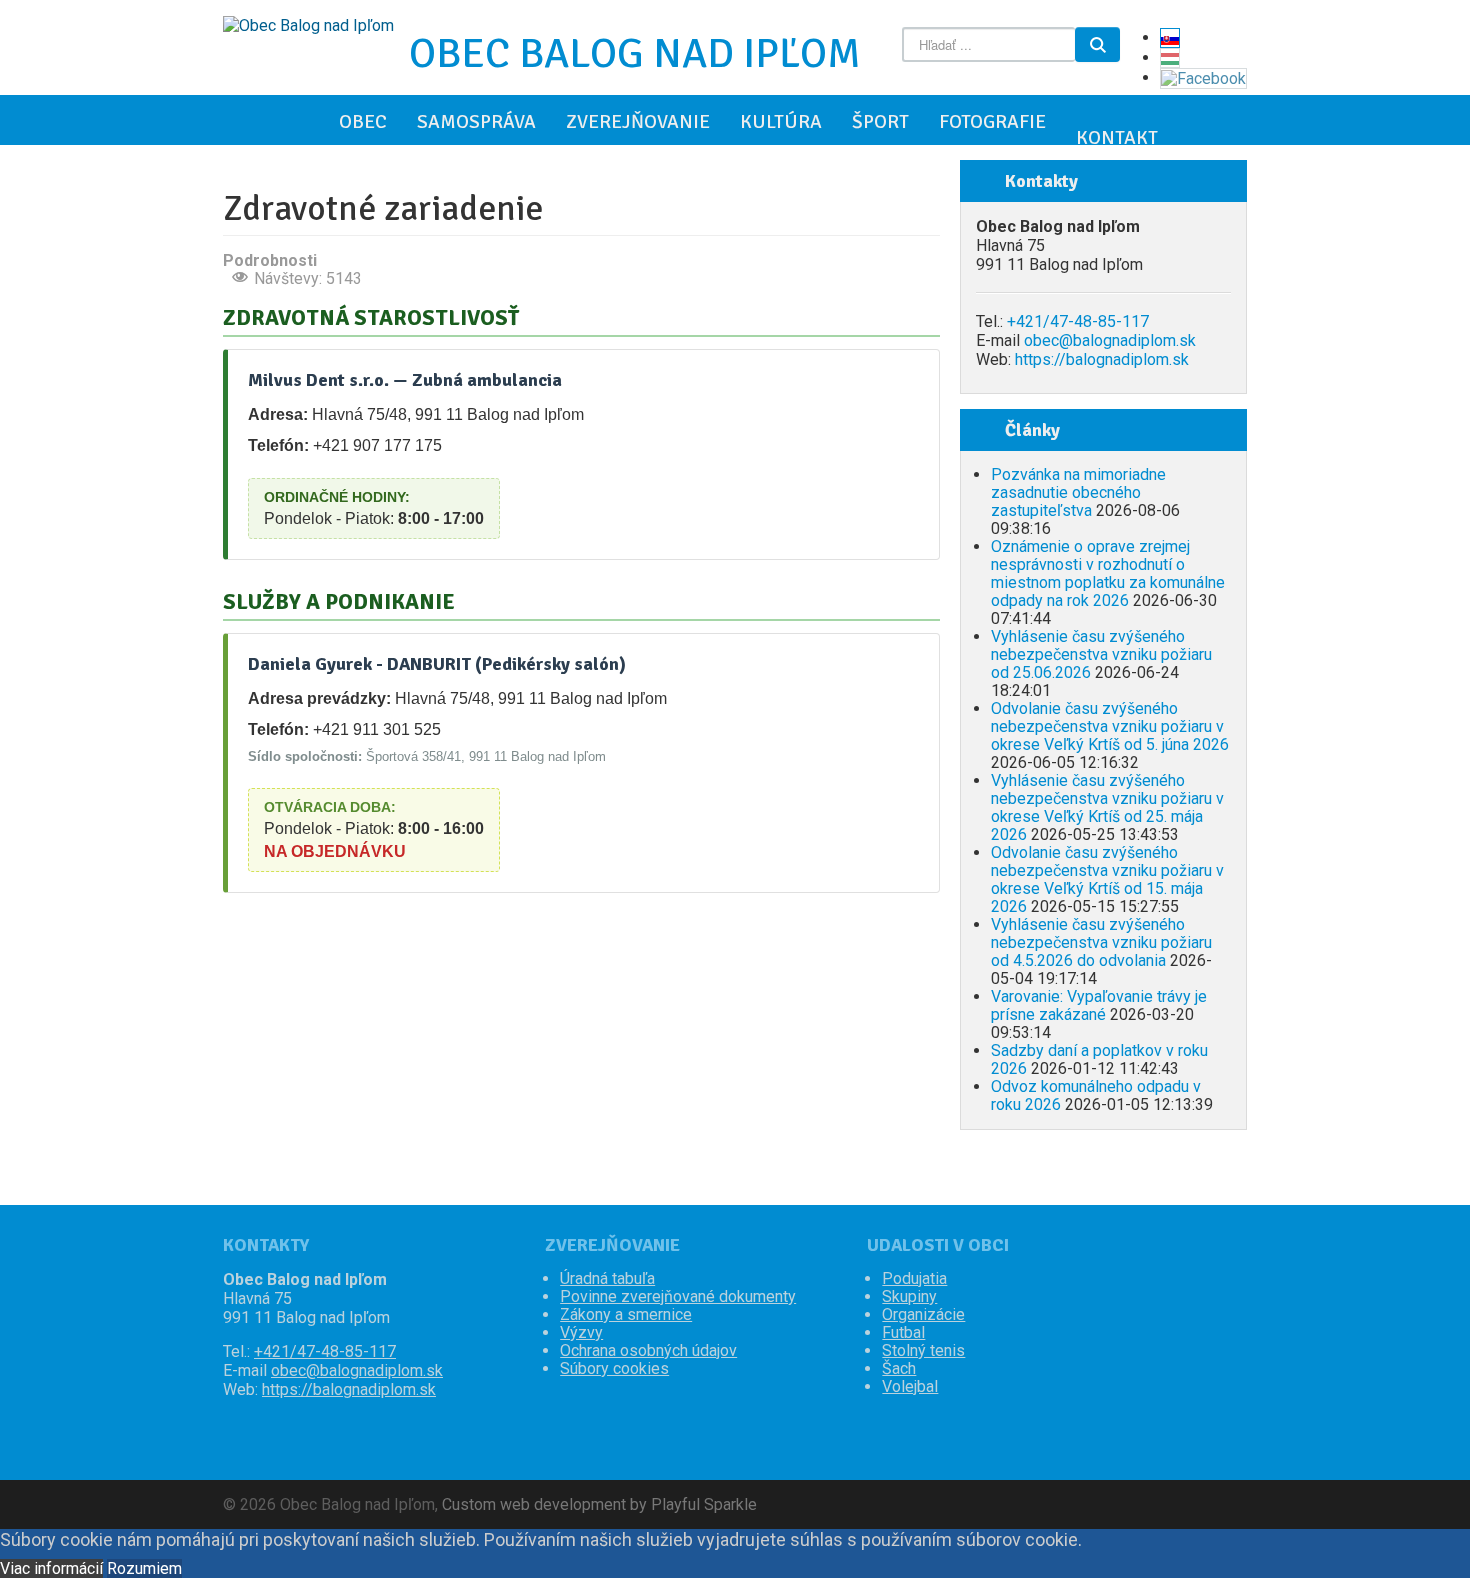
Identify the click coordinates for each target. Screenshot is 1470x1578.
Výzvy (581, 1333)
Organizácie (923, 1315)
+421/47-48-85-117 (1078, 321)
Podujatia (914, 1279)
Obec (363, 122)
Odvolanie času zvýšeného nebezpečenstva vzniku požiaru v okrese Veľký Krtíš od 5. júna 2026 (1110, 726)
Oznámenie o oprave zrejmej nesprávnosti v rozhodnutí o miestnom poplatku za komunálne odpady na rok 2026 (1108, 573)
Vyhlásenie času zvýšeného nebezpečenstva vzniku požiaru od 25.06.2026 (1101, 654)
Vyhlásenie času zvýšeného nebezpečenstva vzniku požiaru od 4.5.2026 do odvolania (1101, 942)
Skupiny (909, 1297)
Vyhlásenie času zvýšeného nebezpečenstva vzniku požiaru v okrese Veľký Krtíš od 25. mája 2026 (1107, 807)
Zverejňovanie (638, 122)
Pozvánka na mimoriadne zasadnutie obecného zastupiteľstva (1078, 492)
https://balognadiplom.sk (1102, 359)
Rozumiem (144, 1568)
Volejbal (910, 1387)
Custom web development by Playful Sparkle (599, 1504)
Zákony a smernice (626, 1315)
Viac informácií (51, 1568)
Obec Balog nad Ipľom (635, 53)
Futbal (903, 1333)
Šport (880, 122)
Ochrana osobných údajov (648, 1351)
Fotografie (992, 122)
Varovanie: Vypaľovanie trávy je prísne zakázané (1099, 1005)
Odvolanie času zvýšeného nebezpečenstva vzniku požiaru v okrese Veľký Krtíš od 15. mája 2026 (1107, 879)
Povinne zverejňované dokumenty (678, 1297)
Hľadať (1097, 44)
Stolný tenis (923, 1351)
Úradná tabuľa (607, 1279)
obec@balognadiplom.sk (1110, 340)
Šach (899, 1369)
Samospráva (476, 122)
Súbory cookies (614, 1369)
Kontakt (1117, 138)
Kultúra (781, 122)
